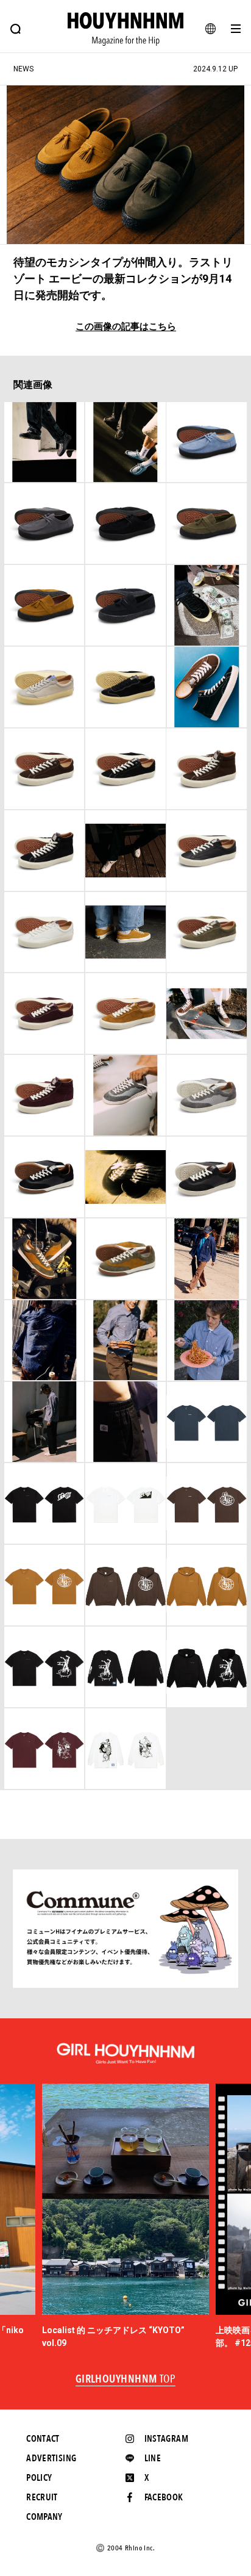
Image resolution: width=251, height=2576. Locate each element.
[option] (126, 2216)
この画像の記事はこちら (126, 327)
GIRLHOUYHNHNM (126, 2380)
